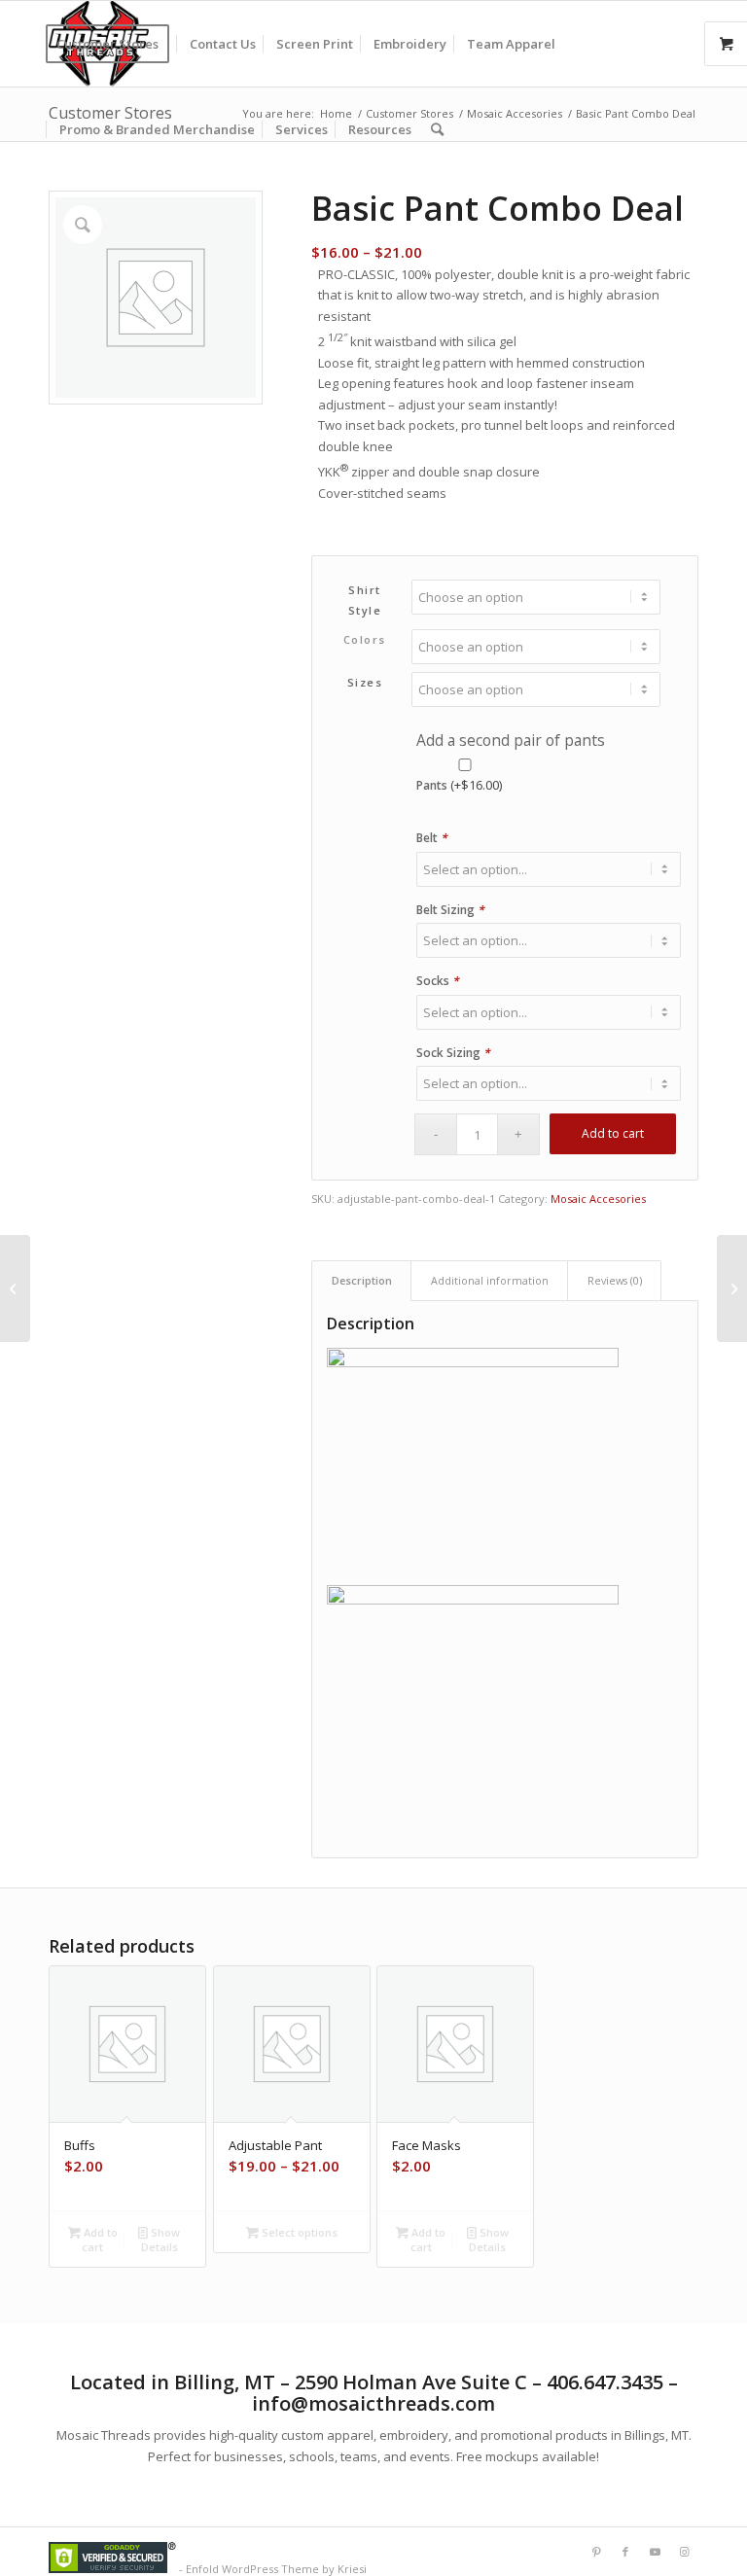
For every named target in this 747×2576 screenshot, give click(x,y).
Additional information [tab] (490, 1280)
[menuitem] (114, 44)
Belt (432, 838)
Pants (459, 785)
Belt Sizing (450, 910)
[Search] (437, 129)
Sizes (365, 682)
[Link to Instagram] (684, 2552)
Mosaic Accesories (598, 1199)
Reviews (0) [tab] (615, 1280)
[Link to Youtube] (655, 2552)
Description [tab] (362, 1280)
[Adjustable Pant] (15, 1288)
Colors (365, 639)
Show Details (161, 2240)
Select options (298, 2232)
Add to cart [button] (99, 2240)
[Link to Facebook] (625, 2552)
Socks (438, 981)
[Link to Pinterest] (596, 2552)
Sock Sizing (453, 1053)
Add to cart (613, 1133)
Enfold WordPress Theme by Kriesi (276, 2569)
